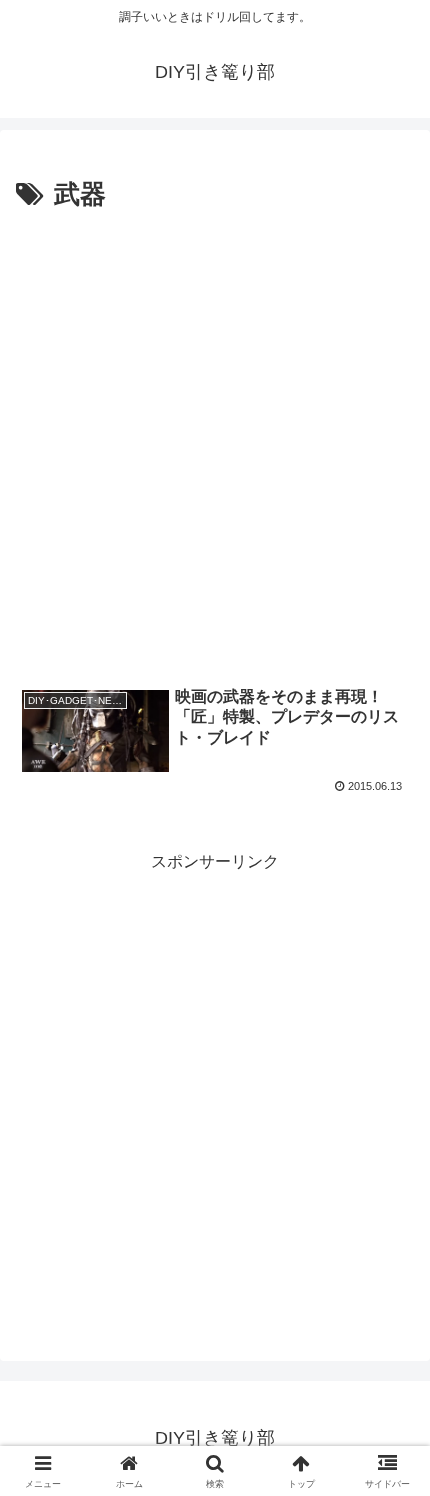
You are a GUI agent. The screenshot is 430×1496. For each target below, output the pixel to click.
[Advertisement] (215, 443)
